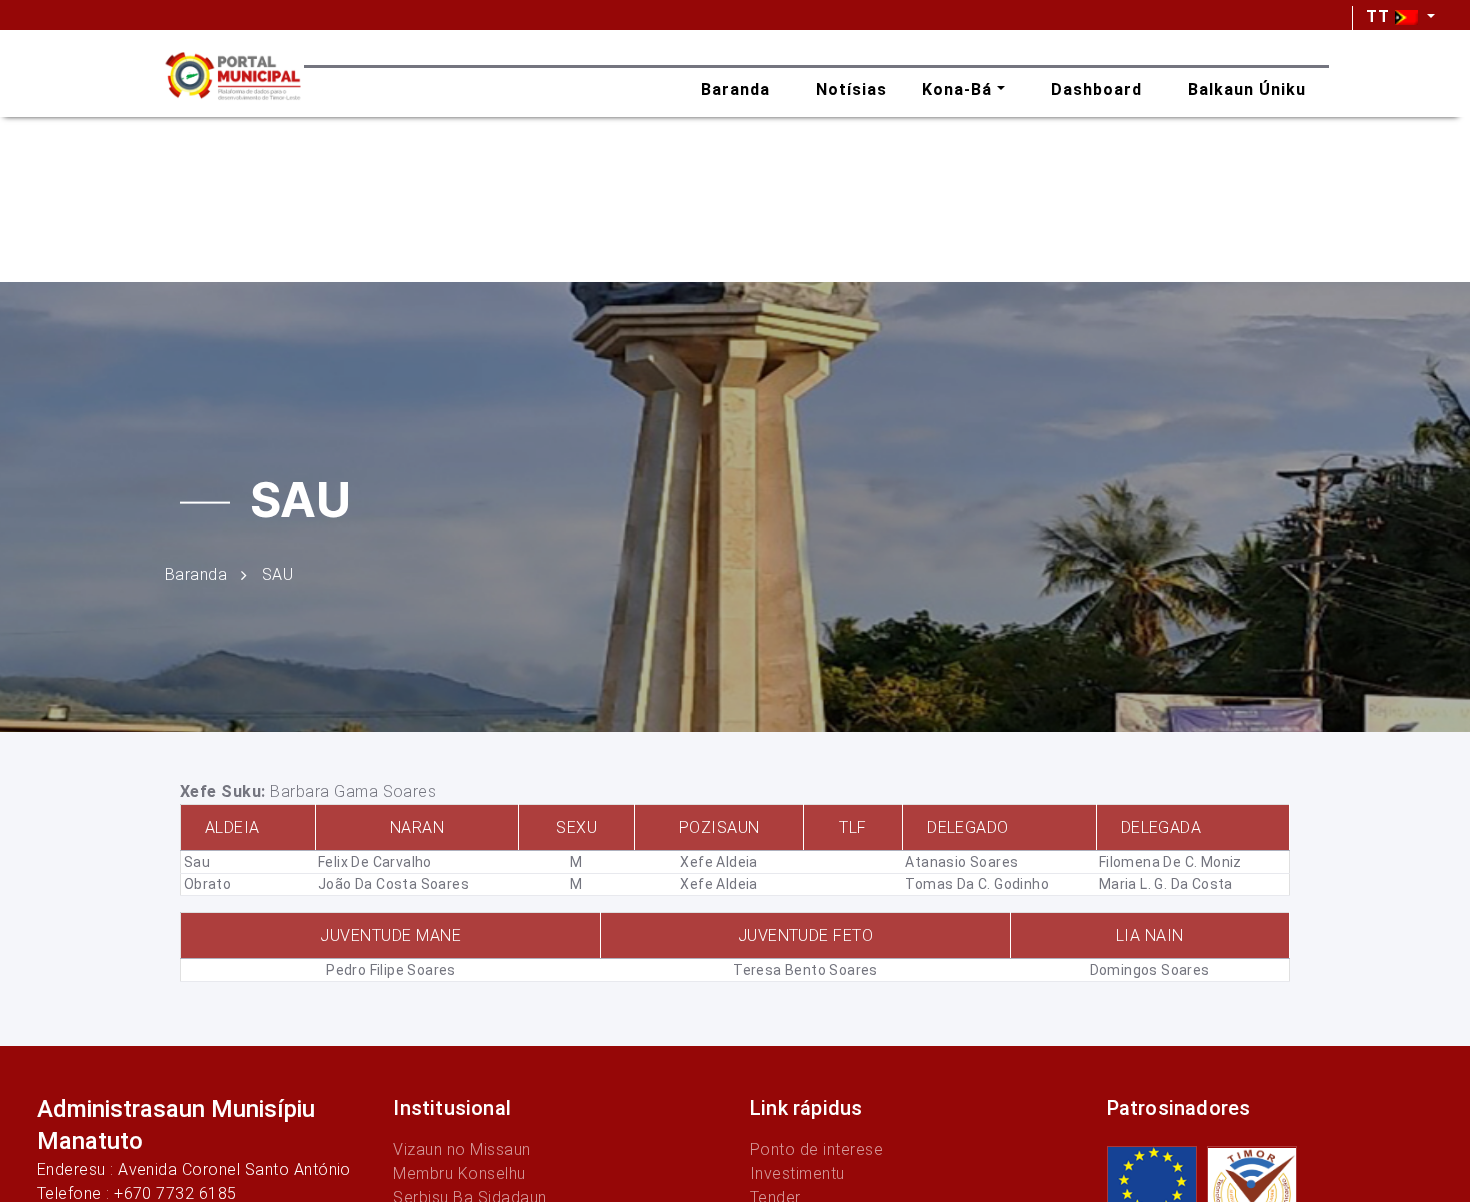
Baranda (196, 573)
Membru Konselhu (459, 1173)
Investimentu (797, 1173)
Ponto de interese (816, 1149)
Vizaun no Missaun (461, 1149)
